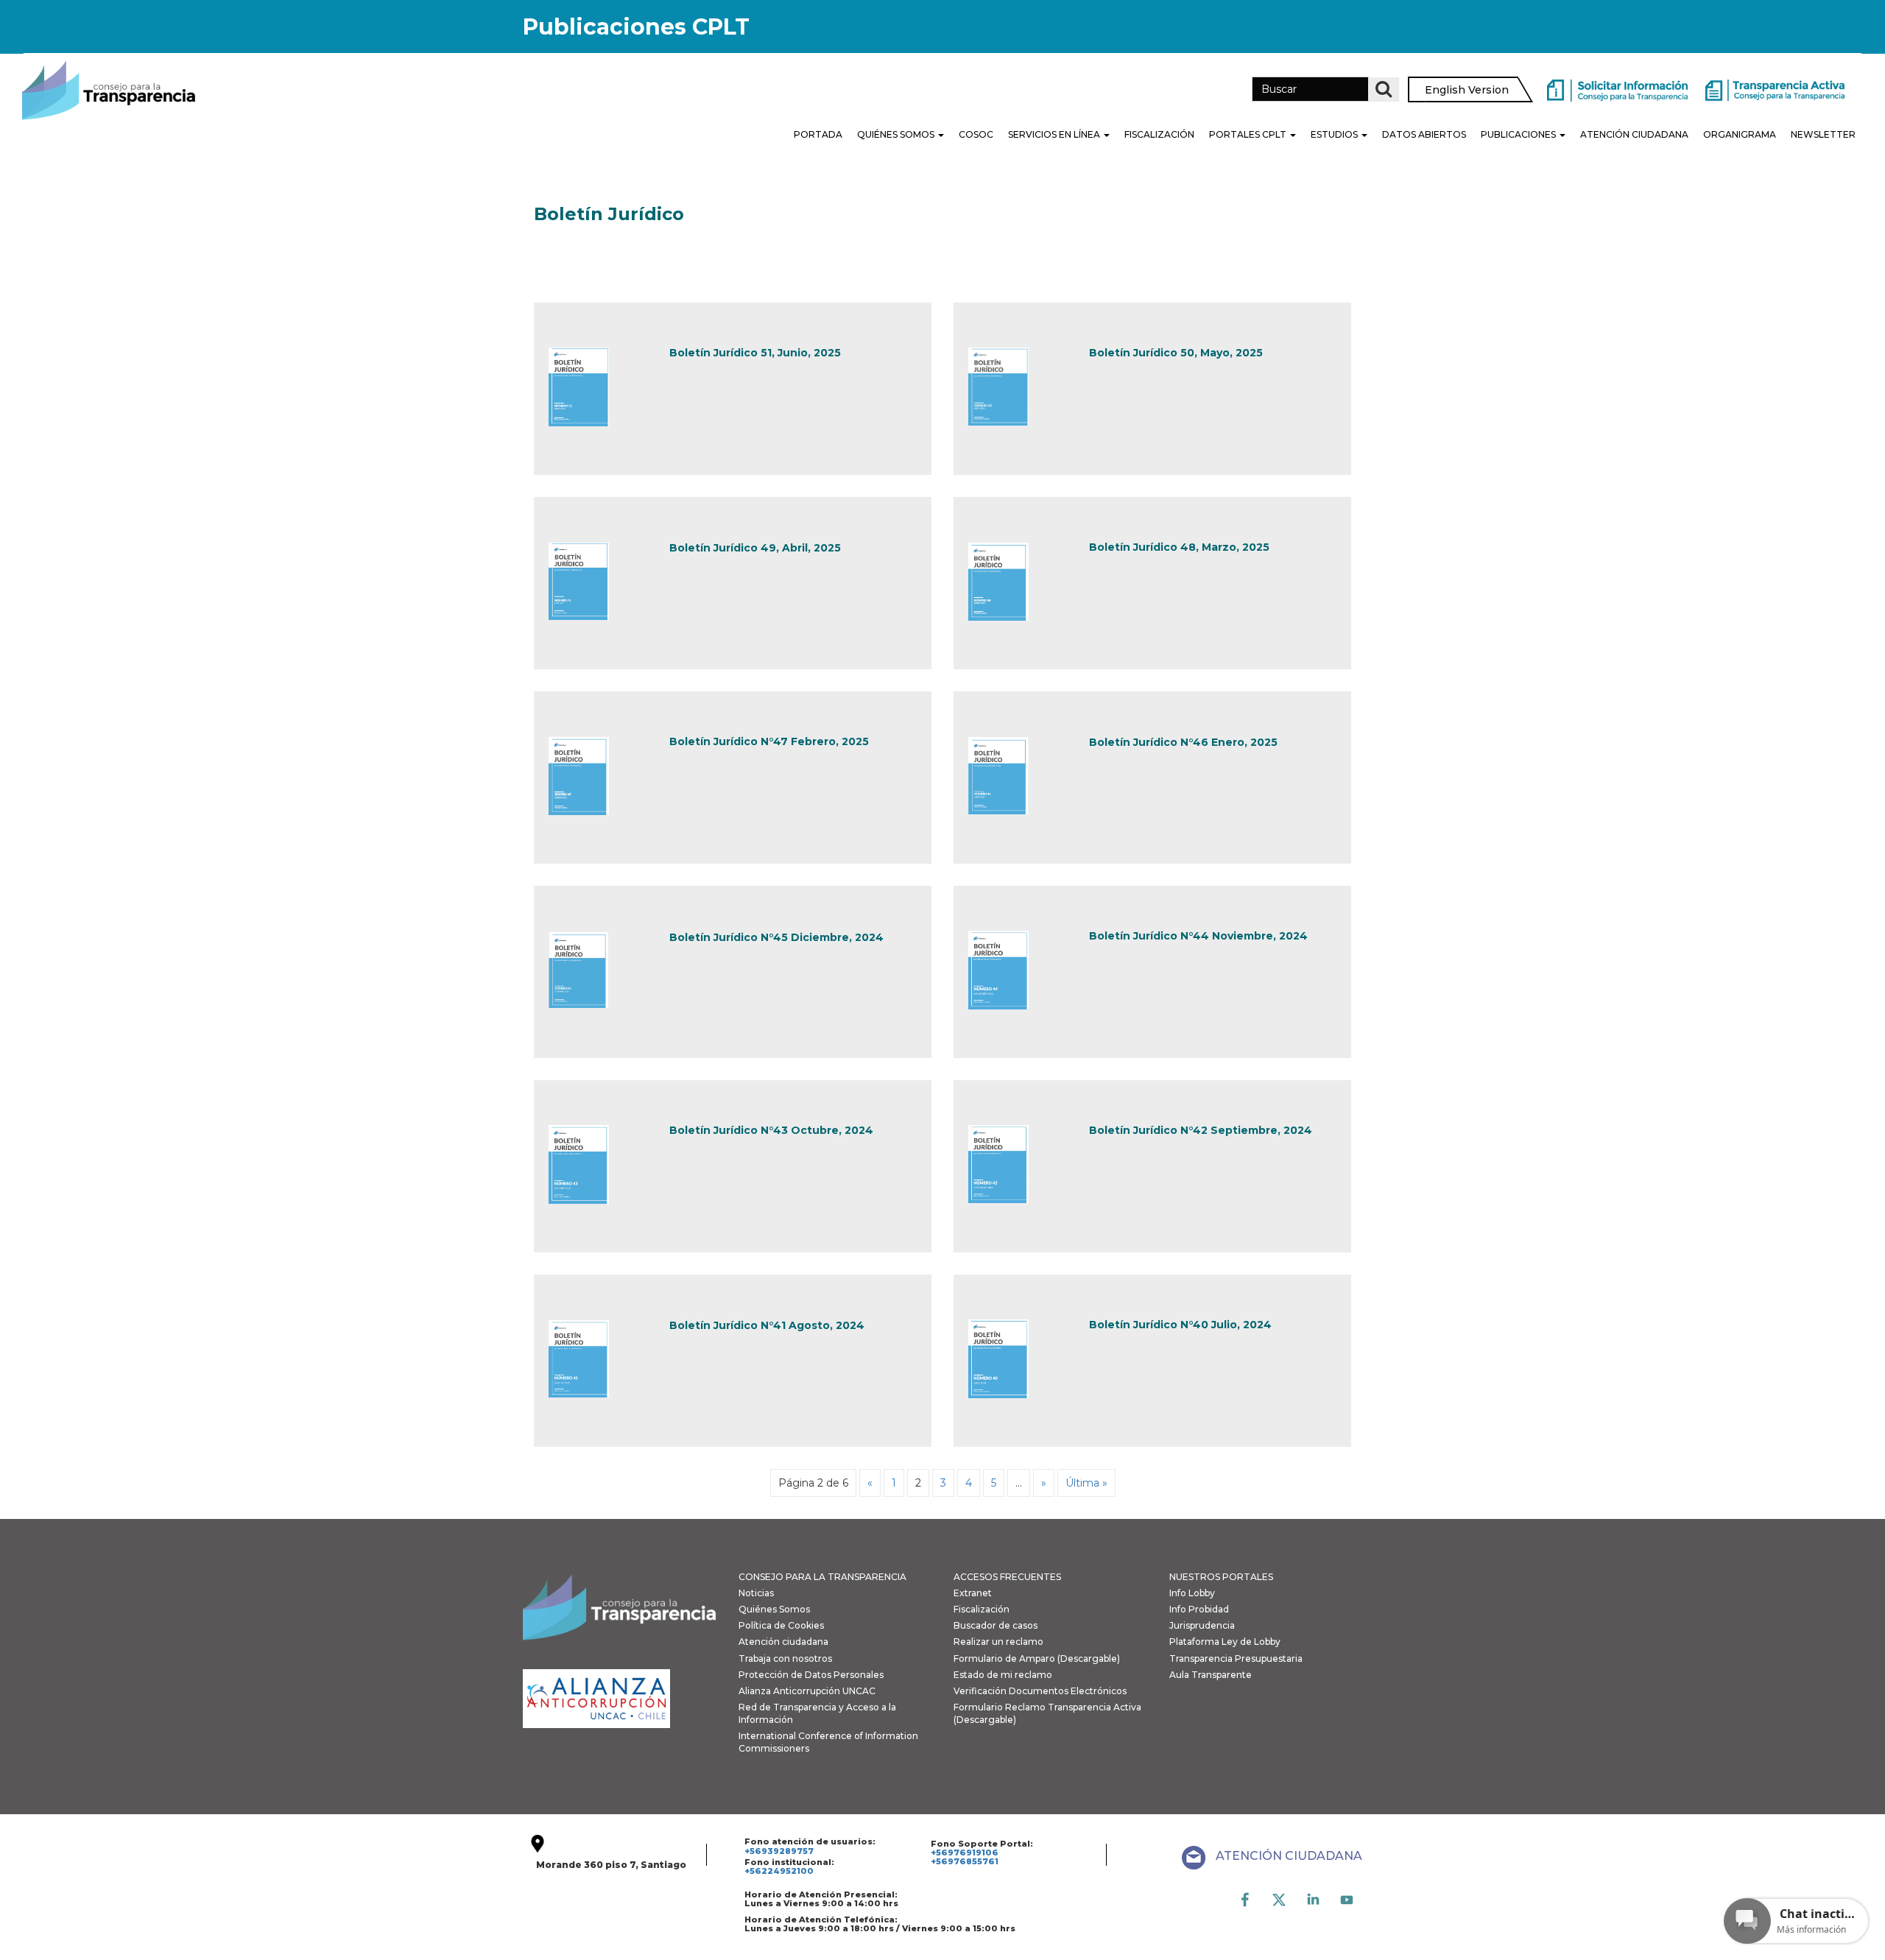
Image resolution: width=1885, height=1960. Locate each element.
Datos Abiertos (1424, 134)
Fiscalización (1159, 134)
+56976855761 (965, 1861)
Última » (1086, 1483)
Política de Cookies (781, 1625)
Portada (818, 134)
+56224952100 (779, 1871)
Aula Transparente (1211, 1675)
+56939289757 (779, 1851)
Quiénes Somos (897, 134)
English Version (1467, 90)
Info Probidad (1199, 1609)
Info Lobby (1192, 1593)
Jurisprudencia (1202, 1625)
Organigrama (1740, 134)
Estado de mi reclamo (1003, 1675)
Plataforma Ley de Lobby (1225, 1642)
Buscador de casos (996, 1625)
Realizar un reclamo (998, 1642)
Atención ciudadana (783, 1642)
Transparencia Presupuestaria (1236, 1658)
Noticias (756, 1593)
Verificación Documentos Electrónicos (1040, 1691)
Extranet (973, 1593)
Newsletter (1823, 134)
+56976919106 (965, 1853)
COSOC (976, 134)
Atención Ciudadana (1634, 134)
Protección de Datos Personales (811, 1675)
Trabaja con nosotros (785, 1658)
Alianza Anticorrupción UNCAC (807, 1691)
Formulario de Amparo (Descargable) (1037, 1658)
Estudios (1335, 134)
